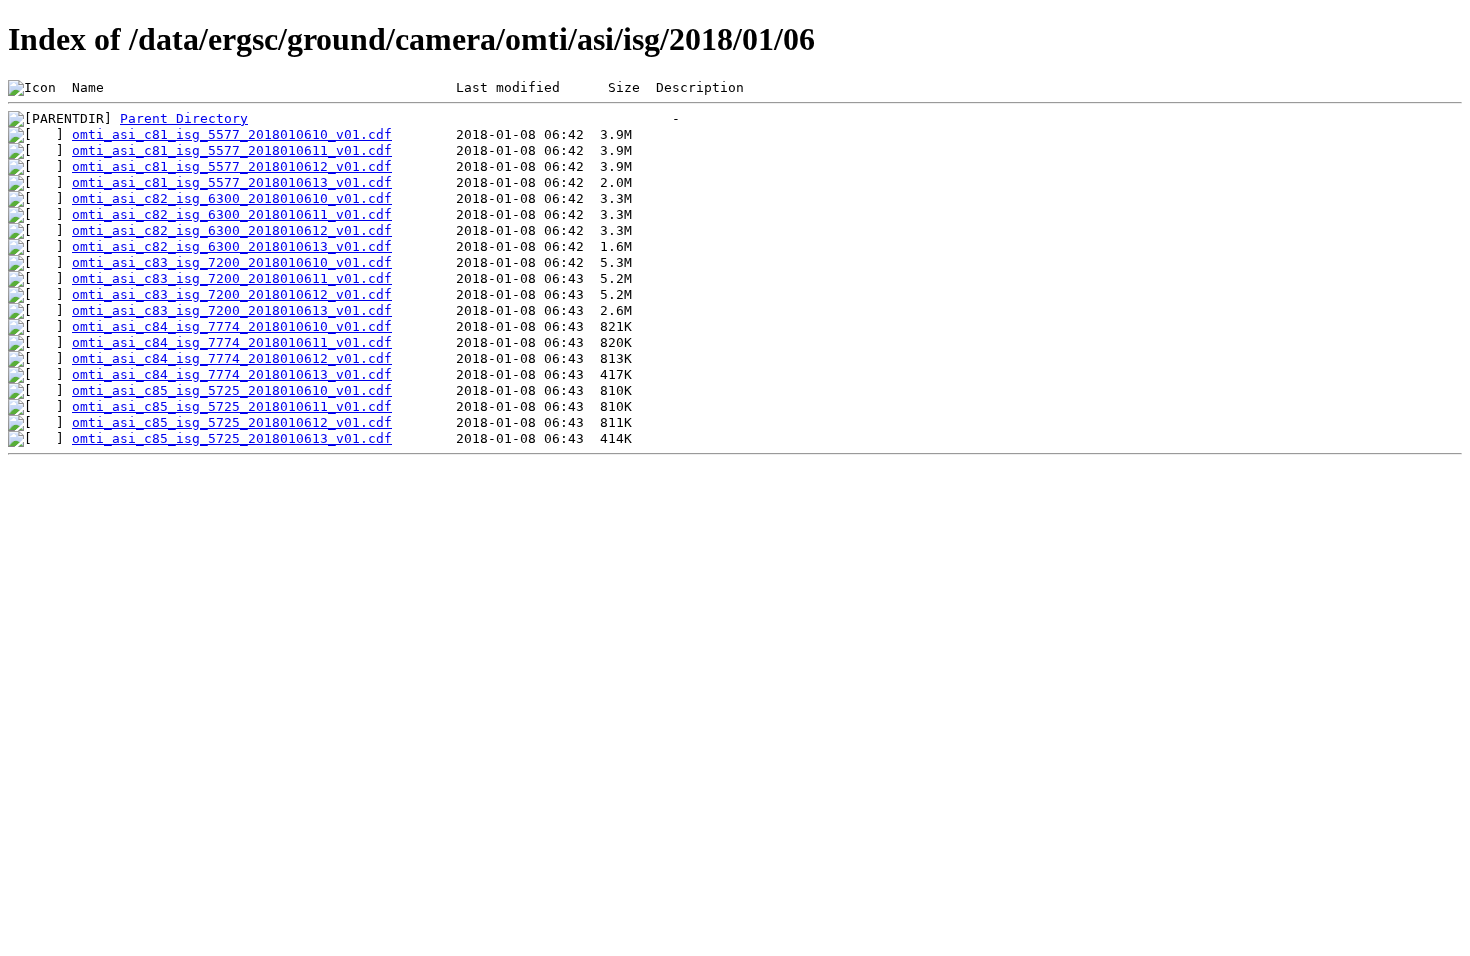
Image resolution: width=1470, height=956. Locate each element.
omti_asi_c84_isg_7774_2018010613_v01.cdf (232, 374)
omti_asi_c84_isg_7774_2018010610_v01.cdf (232, 326)
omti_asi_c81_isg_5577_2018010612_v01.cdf (232, 166)
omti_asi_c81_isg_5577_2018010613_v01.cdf (232, 182)
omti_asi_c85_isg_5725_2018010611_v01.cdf (232, 406)
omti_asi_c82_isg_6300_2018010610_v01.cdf (232, 198)
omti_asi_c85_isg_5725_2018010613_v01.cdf (232, 438)
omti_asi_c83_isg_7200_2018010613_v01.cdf (232, 310)
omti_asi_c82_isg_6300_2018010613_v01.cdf (232, 246)
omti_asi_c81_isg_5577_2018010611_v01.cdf (232, 150)
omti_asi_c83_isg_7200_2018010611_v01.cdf (232, 278)
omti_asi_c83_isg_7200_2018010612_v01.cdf (232, 294)
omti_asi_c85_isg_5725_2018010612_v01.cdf (232, 422)
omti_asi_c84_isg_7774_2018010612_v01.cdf (232, 358)
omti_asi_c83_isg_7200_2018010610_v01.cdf (232, 262)
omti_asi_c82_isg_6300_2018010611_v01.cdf (232, 214)
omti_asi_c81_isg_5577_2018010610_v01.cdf (232, 134)
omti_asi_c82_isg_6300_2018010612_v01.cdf (232, 230)
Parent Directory (184, 118)
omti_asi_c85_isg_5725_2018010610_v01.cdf (232, 390)
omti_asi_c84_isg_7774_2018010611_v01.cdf (232, 342)
